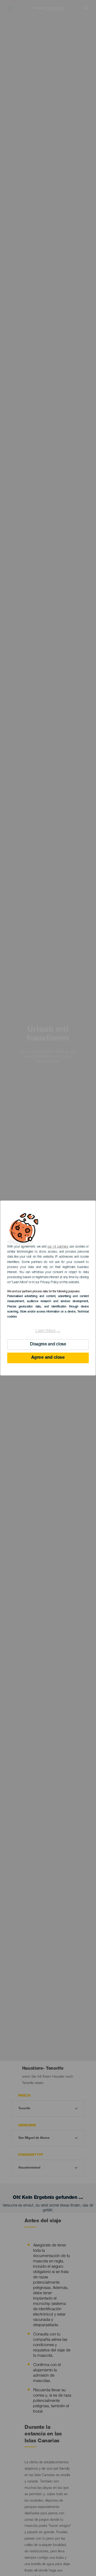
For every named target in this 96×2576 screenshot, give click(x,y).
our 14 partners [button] (58, 1247)
